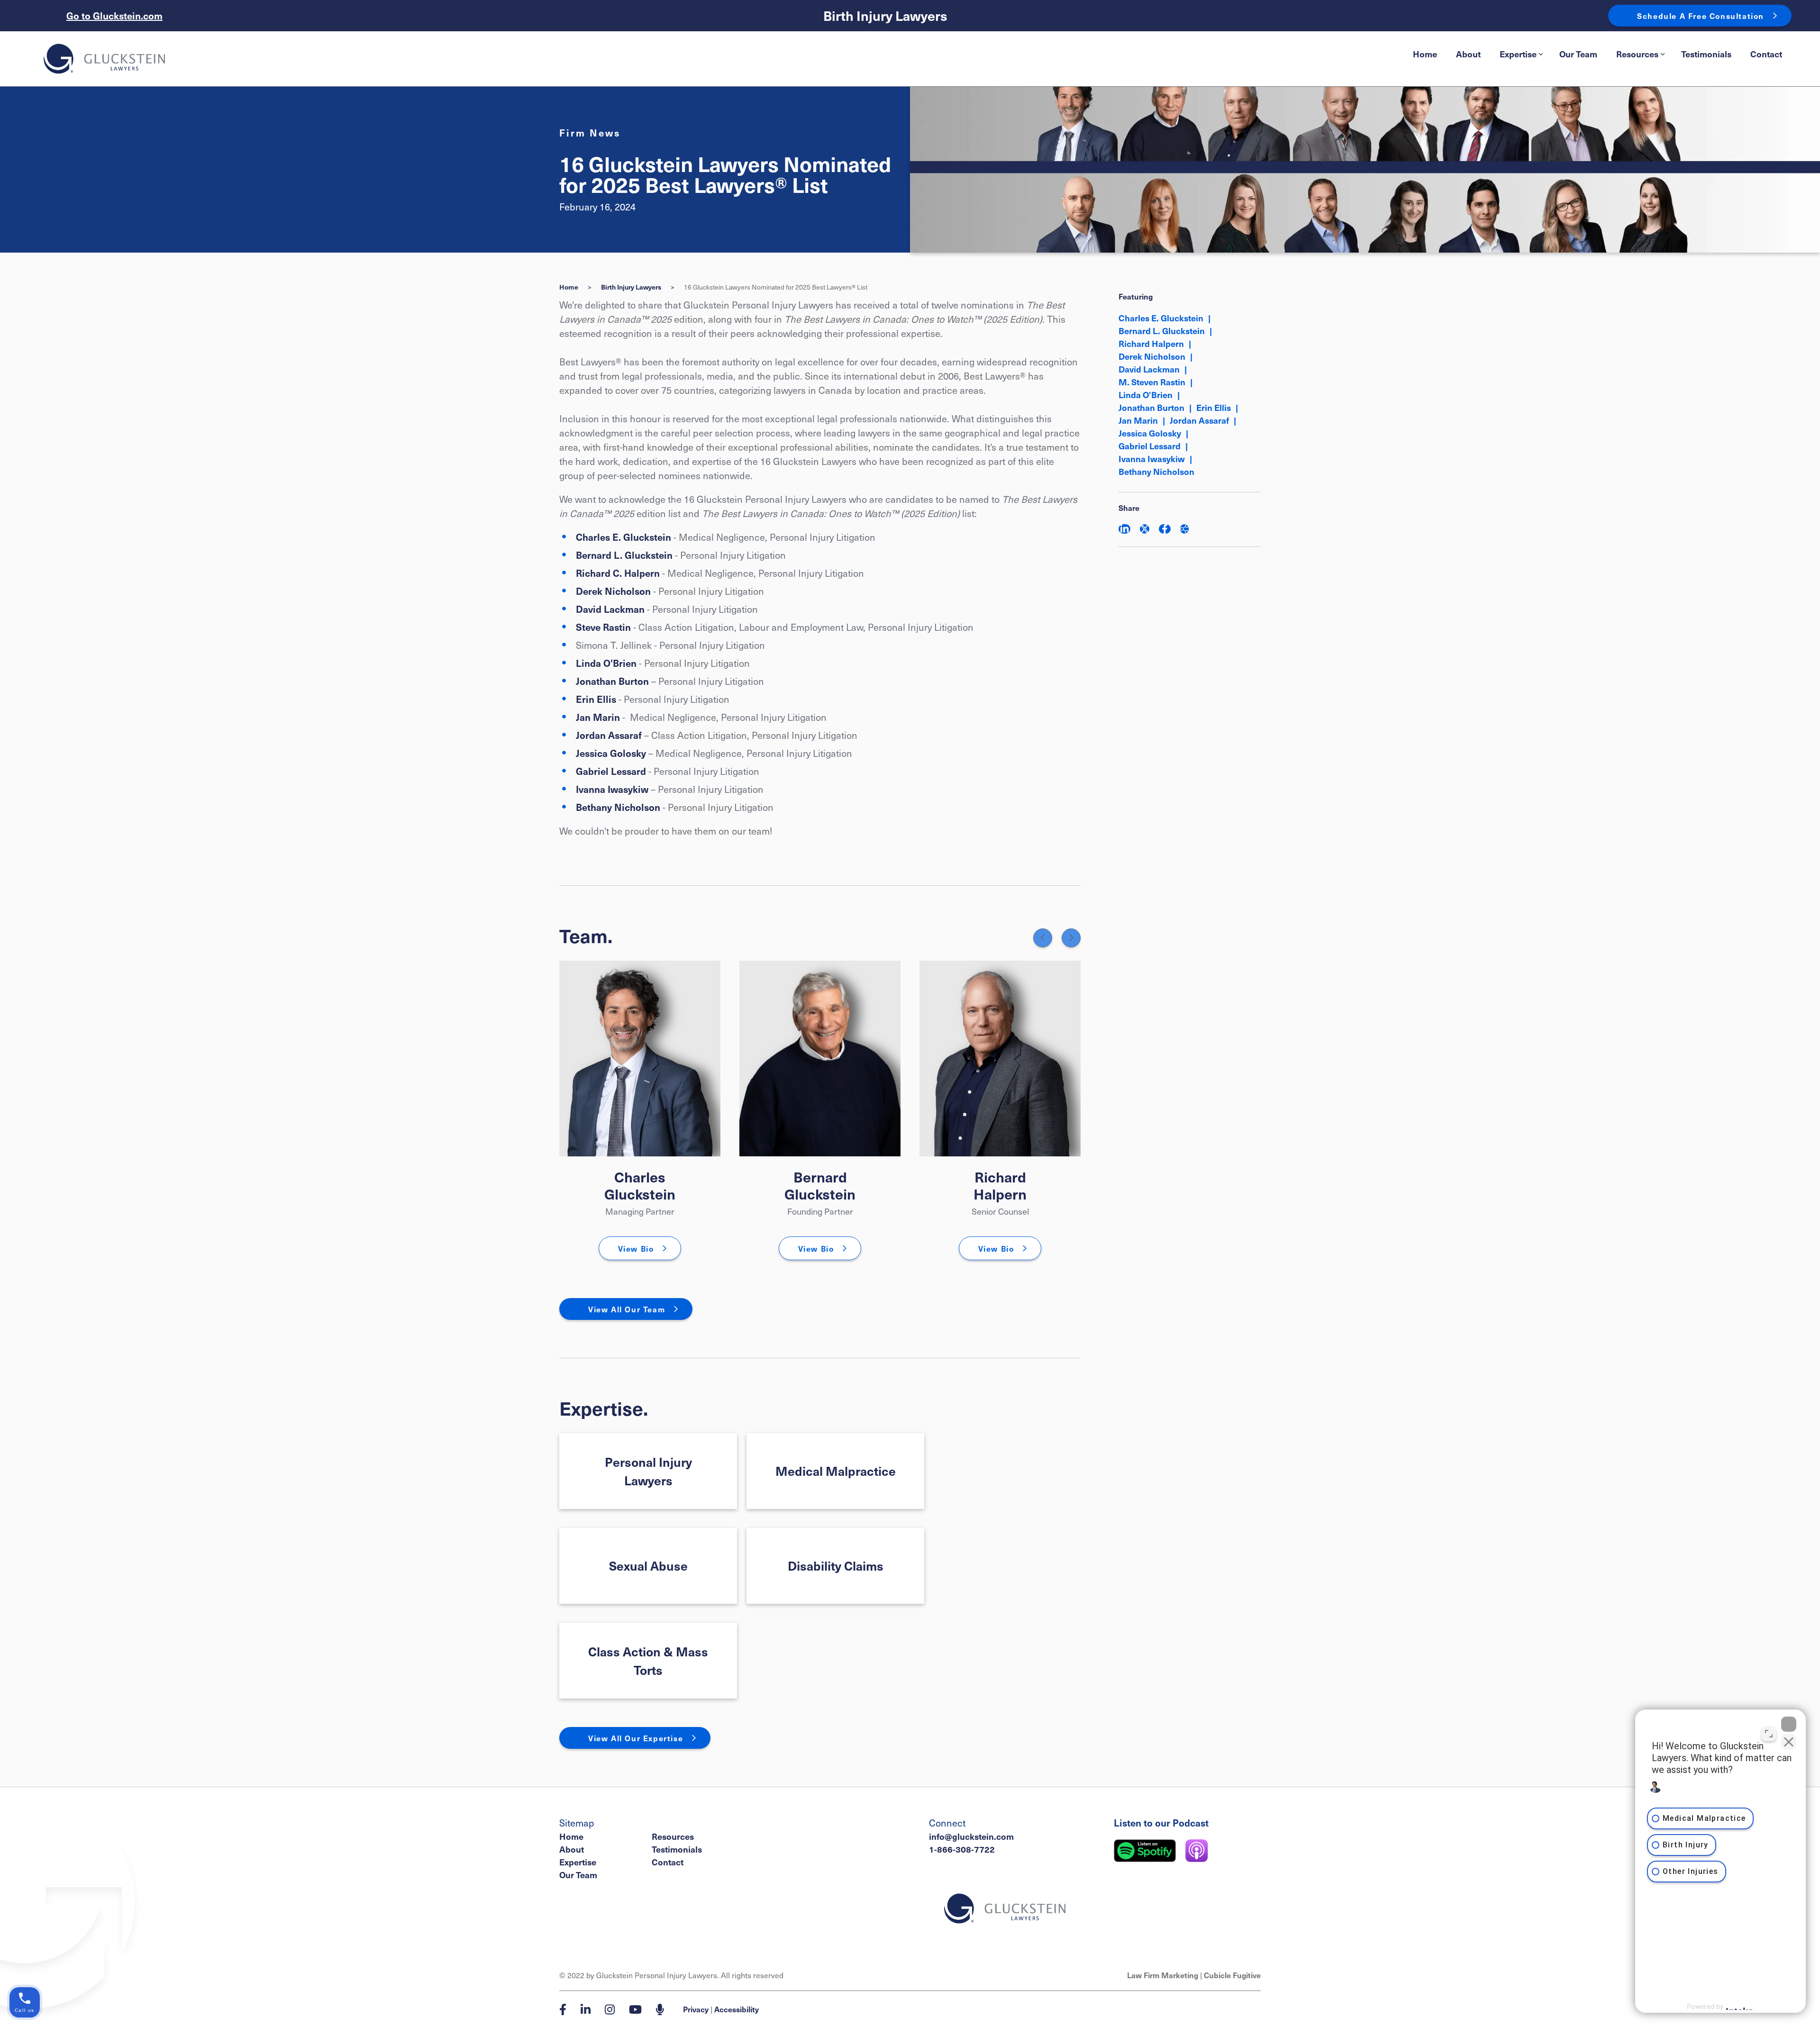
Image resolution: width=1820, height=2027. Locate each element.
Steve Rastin (603, 627)
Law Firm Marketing (1163, 1975)
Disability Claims (836, 1565)
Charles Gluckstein (640, 1185)
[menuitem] (1425, 54)
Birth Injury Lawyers (885, 16)
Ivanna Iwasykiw (612, 789)
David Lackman (610, 609)
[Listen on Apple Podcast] (1197, 1851)
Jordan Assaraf (609, 735)
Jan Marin (598, 717)
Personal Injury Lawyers (648, 1471)
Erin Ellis (596, 699)
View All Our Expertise (636, 1738)
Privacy (696, 2009)
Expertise (1518, 54)
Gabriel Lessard (611, 771)
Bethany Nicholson (618, 807)
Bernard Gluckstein (820, 1185)
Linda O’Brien (1146, 395)
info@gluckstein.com (971, 1836)
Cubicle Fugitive (1232, 1975)
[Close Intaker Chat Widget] (1789, 1724)
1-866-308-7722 (962, 1849)
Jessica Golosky (612, 753)
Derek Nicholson (613, 591)
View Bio (636, 1248)
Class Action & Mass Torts (648, 1660)
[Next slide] (1071, 938)
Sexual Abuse (648, 1565)
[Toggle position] (1769, 1734)
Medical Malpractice (836, 1471)
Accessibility (737, 2009)
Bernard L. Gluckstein (624, 555)
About (1468, 54)
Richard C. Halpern (618, 573)
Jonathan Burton (612, 681)
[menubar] (1597, 54)
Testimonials (1706, 54)
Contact (1766, 54)
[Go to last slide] (1043, 938)
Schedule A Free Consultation (1701, 16)
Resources (1637, 54)
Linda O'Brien (606, 663)
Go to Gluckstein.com (114, 16)
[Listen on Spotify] (1145, 1851)
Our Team (1578, 54)
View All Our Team (627, 1309)
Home (1425, 54)
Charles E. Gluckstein (623, 537)
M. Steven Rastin (1152, 382)
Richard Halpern (1000, 1185)
